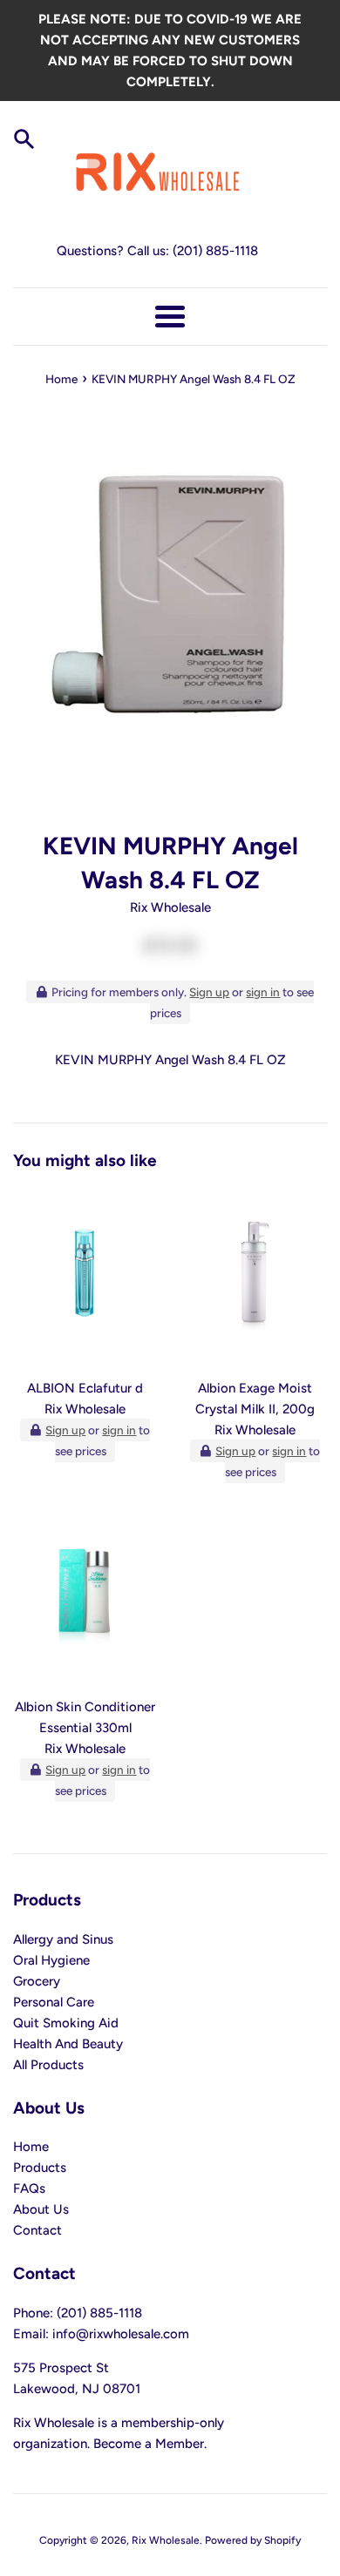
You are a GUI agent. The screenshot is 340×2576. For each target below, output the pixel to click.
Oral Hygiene (51, 1960)
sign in (263, 992)
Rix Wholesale (166, 2540)
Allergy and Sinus (63, 1939)
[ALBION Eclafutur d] (85, 1279)
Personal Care (54, 2002)
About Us (41, 2209)
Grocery (37, 1981)
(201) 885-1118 (215, 251)
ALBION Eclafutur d (85, 1388)
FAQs (29, 2188)
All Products (48, 2065)
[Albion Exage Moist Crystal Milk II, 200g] (255, 1279)
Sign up (209, 992)
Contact (37, 2230)
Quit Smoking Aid (66, 2023)
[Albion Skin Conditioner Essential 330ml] (85, 1598)
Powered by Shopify (253, 2540)
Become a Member (149, 2444)
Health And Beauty (68, 2044)
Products (40, 2168)
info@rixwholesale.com (121, 2334)
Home (31, 2147)
